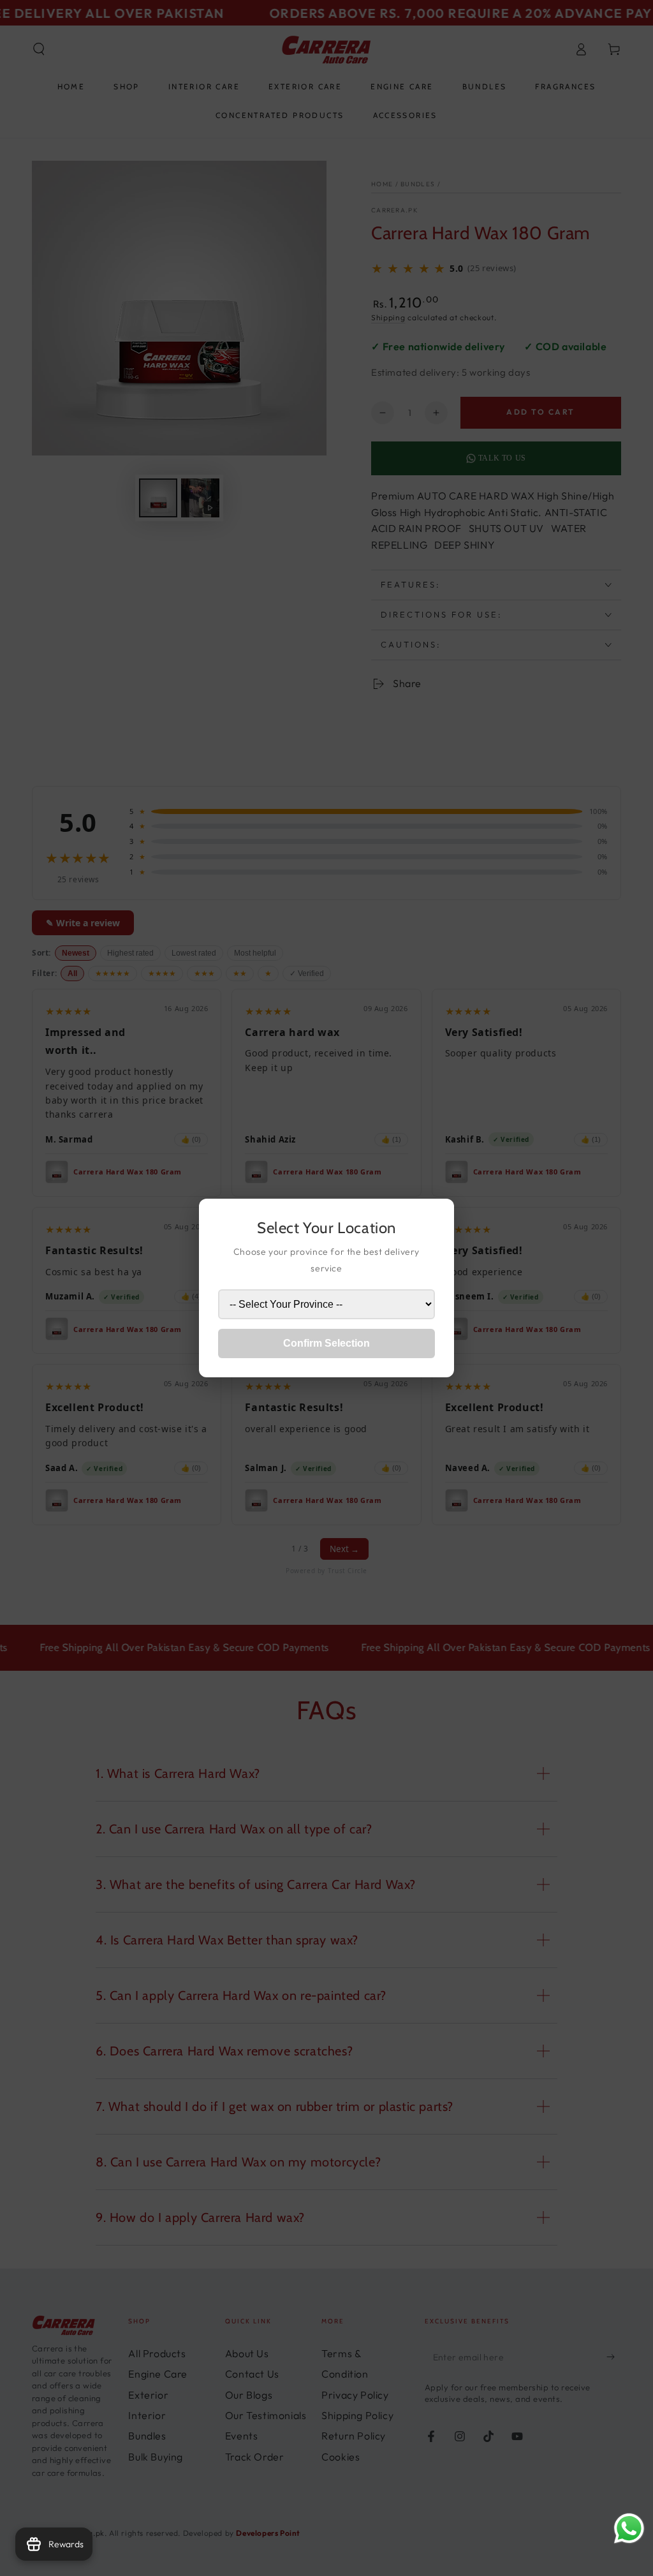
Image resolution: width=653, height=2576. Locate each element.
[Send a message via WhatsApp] (629, 2528)
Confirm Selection (326, 1343)
